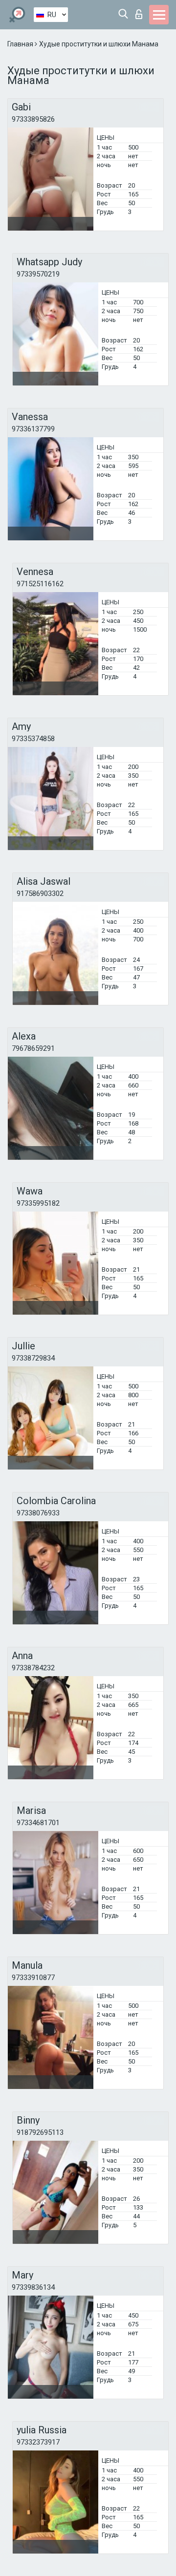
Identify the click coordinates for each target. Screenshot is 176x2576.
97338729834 (33, 1358)
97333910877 (33, 1978)
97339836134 (33, 2287)
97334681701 (38, 1823)
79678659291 (33, 1048)
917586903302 (40, 894)
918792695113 (40, 2132)
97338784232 (33, 1668)
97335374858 (33, 739)
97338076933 (38, 1513)
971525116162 (40, 584)
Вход (141, 11)
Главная (21, 44)
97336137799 (33, 429)
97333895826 (33, 119)
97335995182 (38, 1203)
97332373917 (38, 2442)
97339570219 (38, 274)
